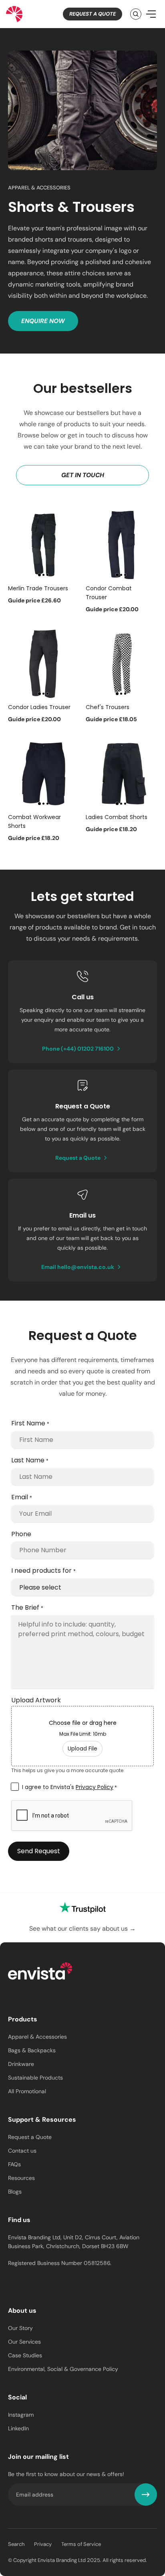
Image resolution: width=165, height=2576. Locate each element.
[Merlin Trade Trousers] (44, 545)
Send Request (39, 1851)
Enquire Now (43, 321)
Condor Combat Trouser (109, 593)
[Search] (136, 14)
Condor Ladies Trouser (39, 707)
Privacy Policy (95, 1787)
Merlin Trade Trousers (38, 588)
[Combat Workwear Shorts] (44, 774)
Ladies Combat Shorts (117, 817)
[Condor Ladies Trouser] (44, 664)
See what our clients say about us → (82, 1928)
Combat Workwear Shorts (34, 821)
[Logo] (40, 1972)
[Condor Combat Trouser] (121, 545)
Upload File (82, 1749)
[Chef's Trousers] (121, 664)
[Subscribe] (146, 2495)
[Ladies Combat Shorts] (121, 774)
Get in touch (83, 475)
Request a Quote (93, 14)
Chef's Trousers (108, 707)
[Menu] (151, 14)
